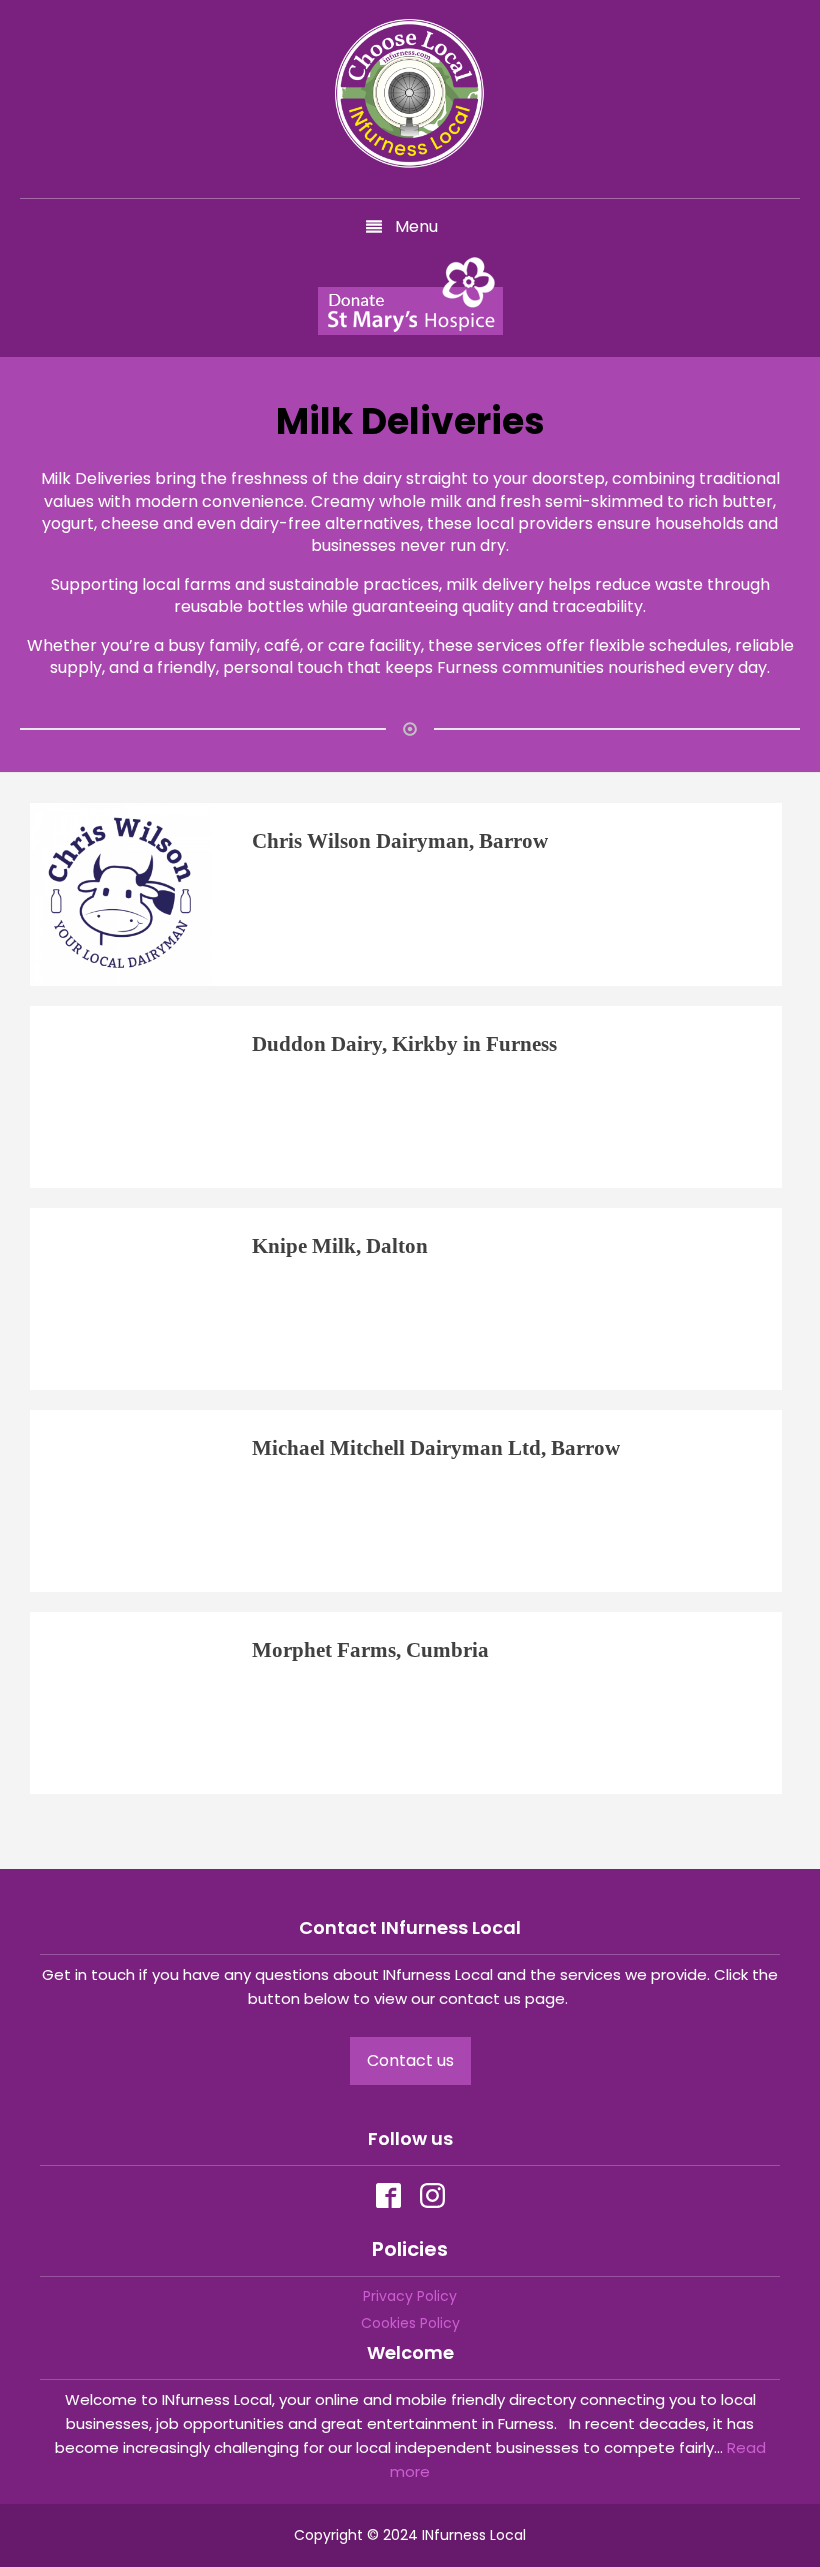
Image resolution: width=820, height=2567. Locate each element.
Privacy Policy (410, 2296)
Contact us (410, 2060)
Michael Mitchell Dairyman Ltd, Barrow (436, 1447)
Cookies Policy (410, 2323)
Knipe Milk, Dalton (340, 1245)
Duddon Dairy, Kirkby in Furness (404, 1043)
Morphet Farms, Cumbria (370, 1649)
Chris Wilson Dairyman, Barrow (400, 840)
